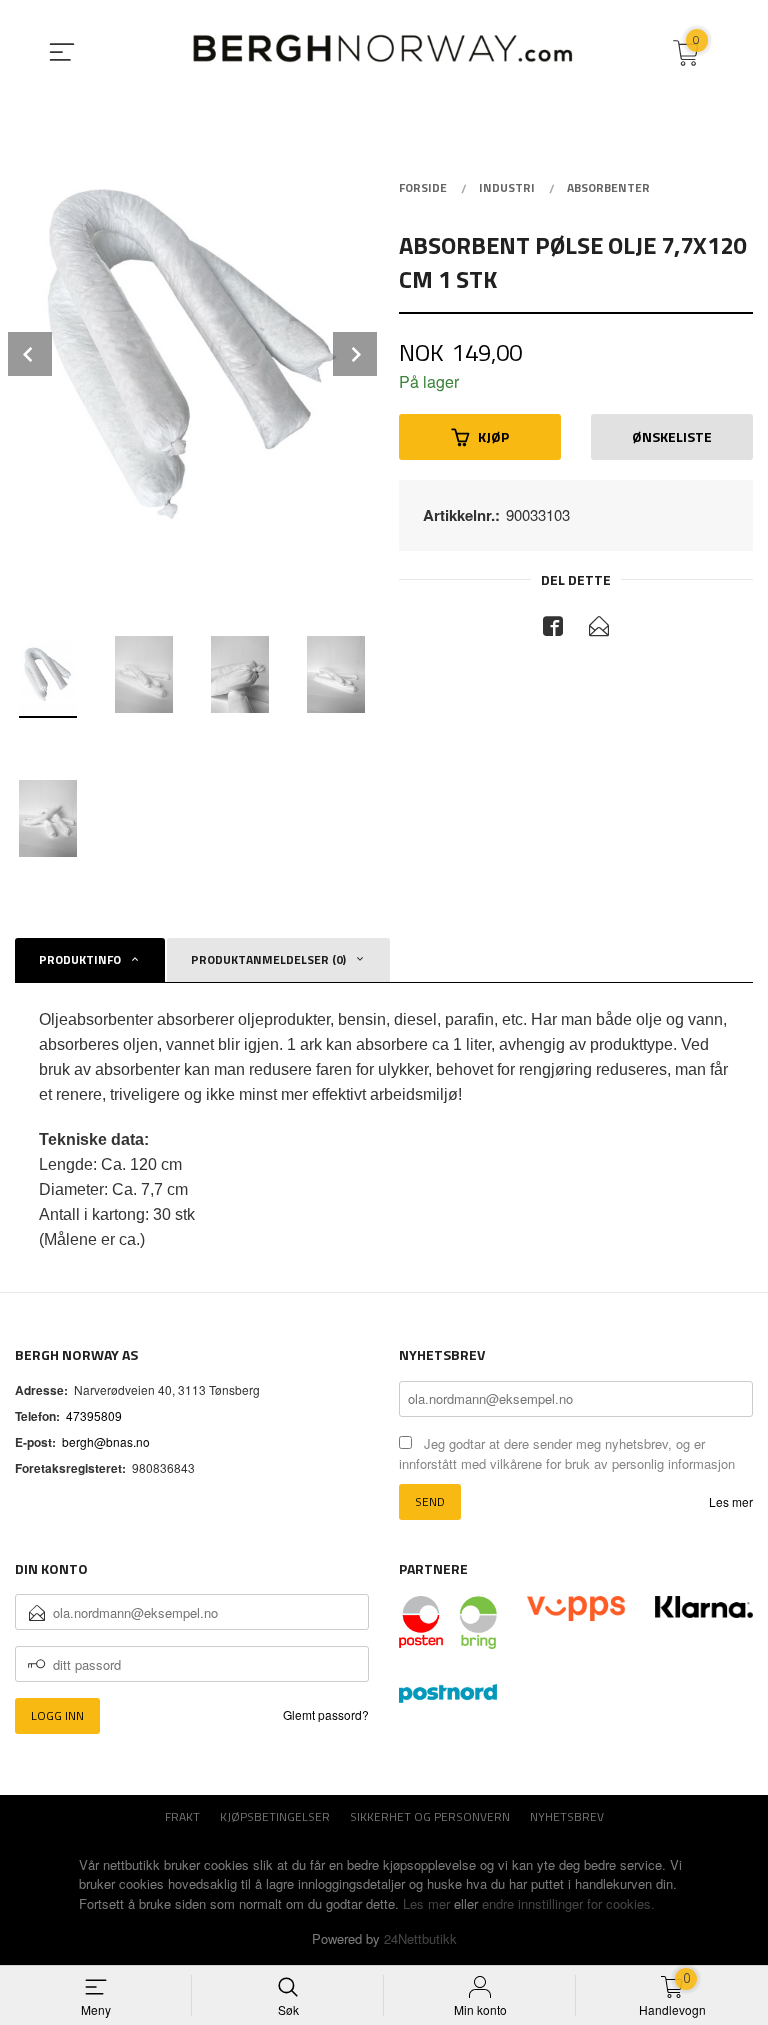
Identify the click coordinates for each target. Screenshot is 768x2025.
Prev (30, 354)
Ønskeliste (672, 436)
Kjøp (493, 436)
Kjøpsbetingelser (275, 1816)
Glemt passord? (326, 1714)
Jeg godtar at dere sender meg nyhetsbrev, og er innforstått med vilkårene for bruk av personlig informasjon (567, 1454)
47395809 (94, 1415)
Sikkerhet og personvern (430, 1816)
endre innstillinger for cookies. (568, 1903)
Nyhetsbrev (567, 1816)
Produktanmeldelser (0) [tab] (268, 959)
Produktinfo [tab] (80, 959)
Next (355, 354)
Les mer (731, 1501)
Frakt (182, 1816)
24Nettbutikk (420, 1938)
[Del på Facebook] (553, 629)
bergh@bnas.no (106, 1441)
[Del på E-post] (599, 629)
